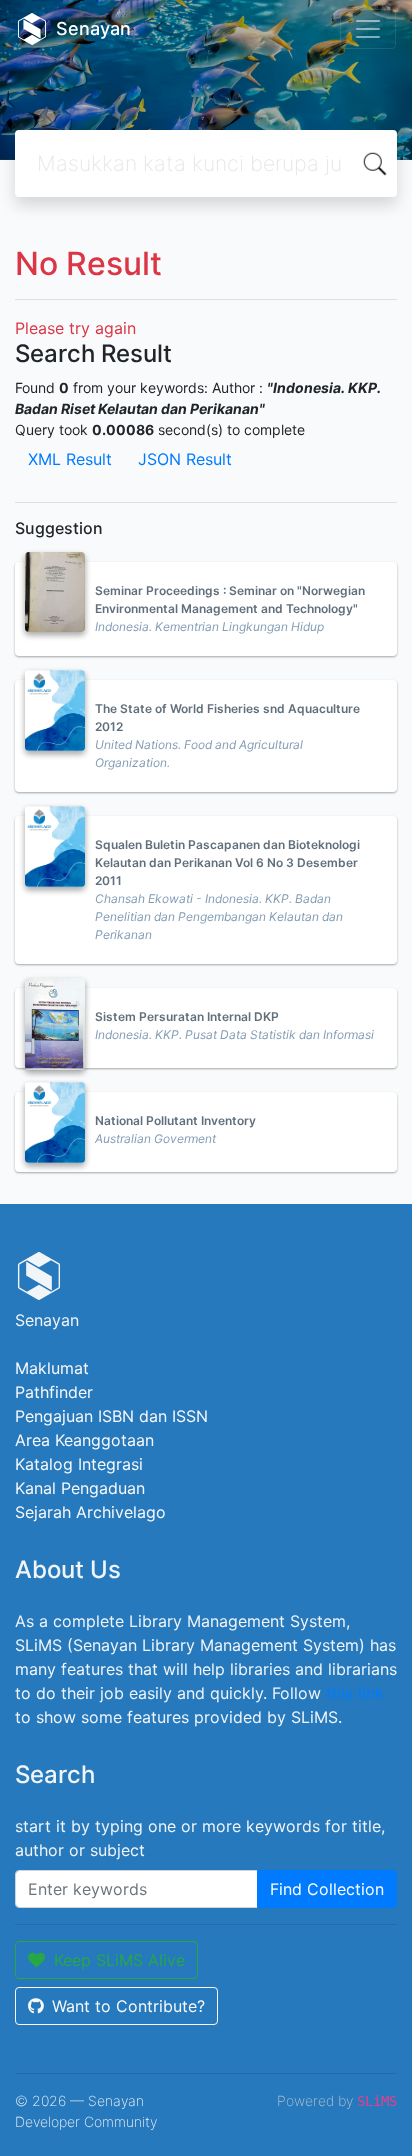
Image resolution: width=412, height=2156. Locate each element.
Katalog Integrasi (79, 1464)
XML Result (70, 459)
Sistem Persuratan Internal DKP (187, 1016)
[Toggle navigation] (368, 29)
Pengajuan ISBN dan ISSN (111, 1416)
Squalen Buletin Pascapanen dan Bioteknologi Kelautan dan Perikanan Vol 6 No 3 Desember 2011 (227, 862)
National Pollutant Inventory (175, 1120)
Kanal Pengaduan (80, 1488)
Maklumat (52, 1368)
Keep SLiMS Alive (119, 1960)
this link (355, 1693)
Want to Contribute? (128, 2006)
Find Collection (327, 1889)
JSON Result (185, 459)
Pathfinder (54, 1392)
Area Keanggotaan (84, 1440)
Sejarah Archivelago (90, 1512)
